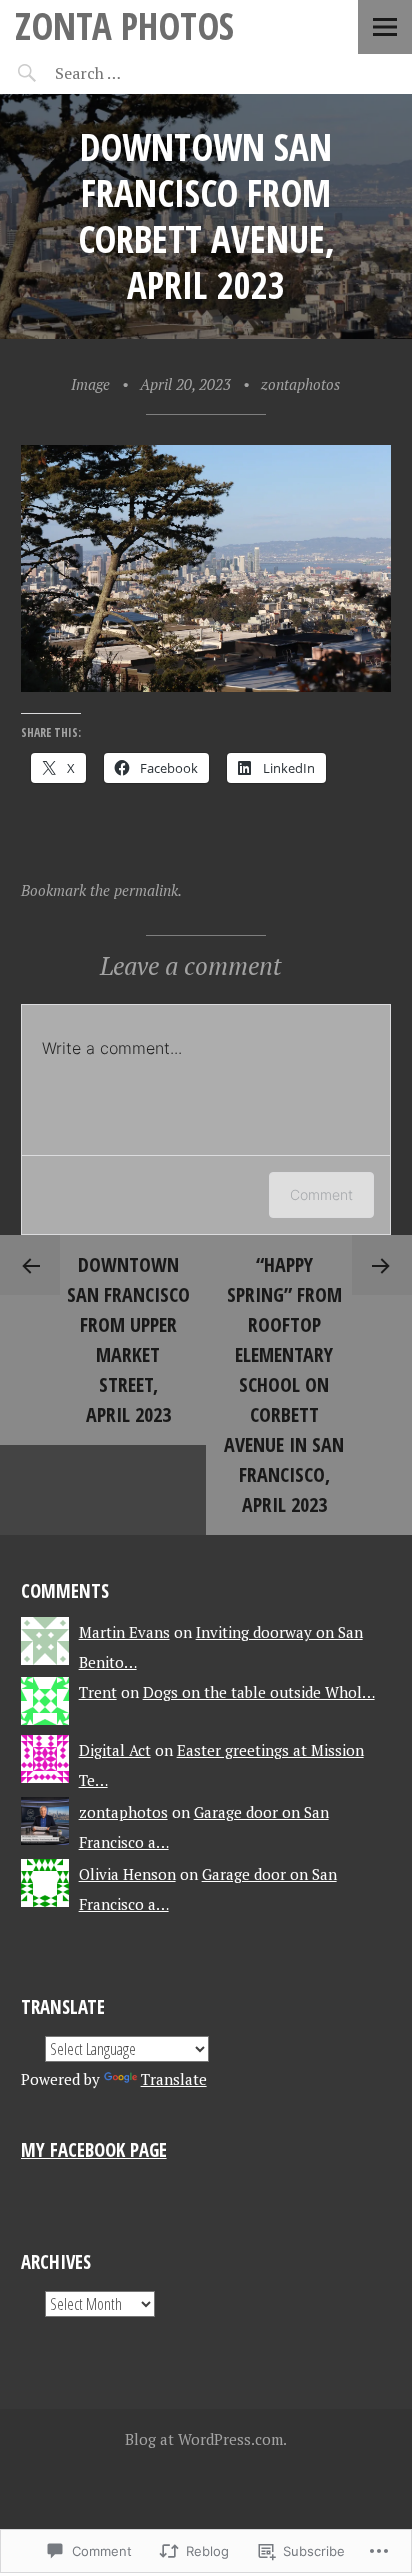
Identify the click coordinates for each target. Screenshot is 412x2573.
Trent (98, 1692)
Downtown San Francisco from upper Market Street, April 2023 (128, 1339)
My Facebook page (94, 2149)
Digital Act (115, 1750)
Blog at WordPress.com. (206, 2439)
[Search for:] (137, 73)
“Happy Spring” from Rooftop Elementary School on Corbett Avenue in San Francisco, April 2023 (284, 1384)
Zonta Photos (124, 25)
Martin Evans (124, 1632)
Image (90, 384)
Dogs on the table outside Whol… (259, 1692)
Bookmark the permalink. (101, 890)
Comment (321, 1194)
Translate (174, 2079)
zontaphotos (300, 384)
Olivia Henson (127, 1874)
